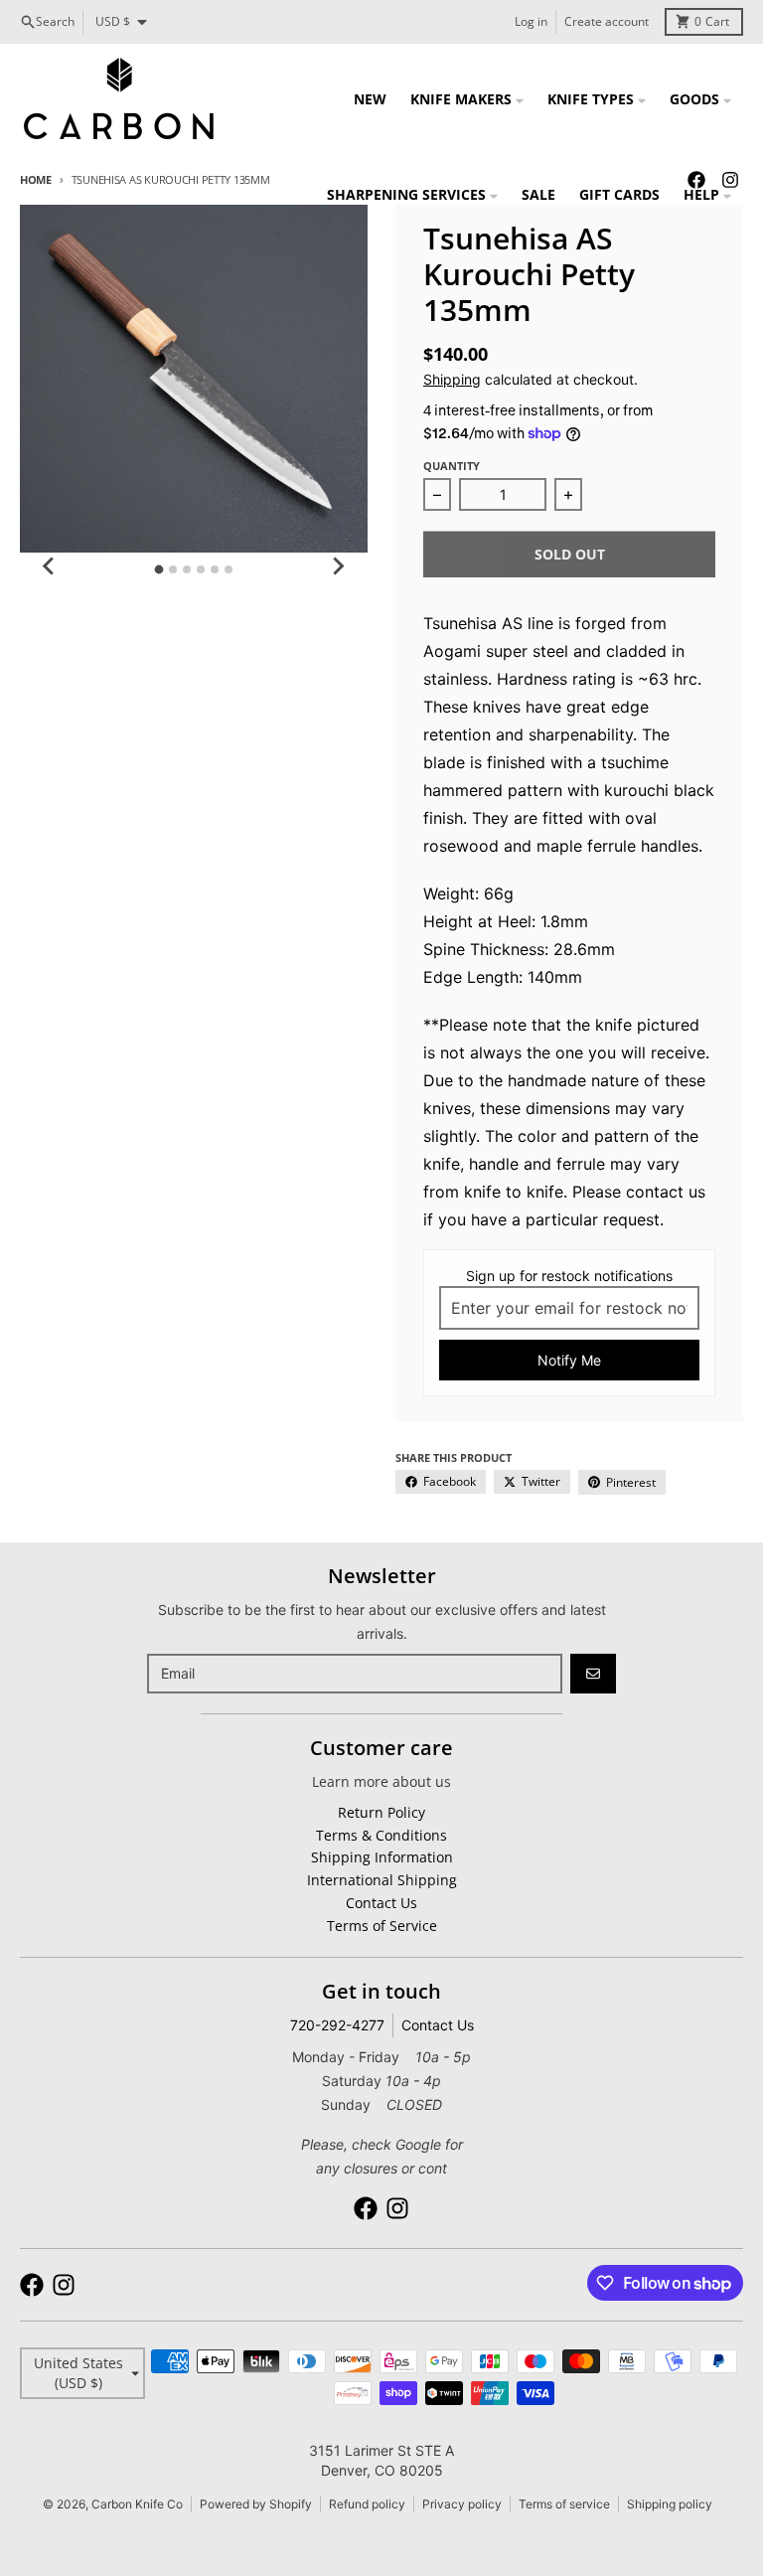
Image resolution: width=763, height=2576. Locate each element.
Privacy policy (462, 2504)
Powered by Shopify (256, 2504)
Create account (607, 21)
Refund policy (367, 2504)
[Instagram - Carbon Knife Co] (397, 2208)
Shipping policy (670, 2504)
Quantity (452, 466)
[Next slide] (338, 566)
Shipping (452, 379)
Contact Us (438, 2025)
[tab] (159, 570)
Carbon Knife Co (137, 2504)
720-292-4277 (337, 2025)
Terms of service (564, 2504)
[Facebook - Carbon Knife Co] (366, 2208)
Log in (531, 21)
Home (36, 179)
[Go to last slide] (50, 566)
